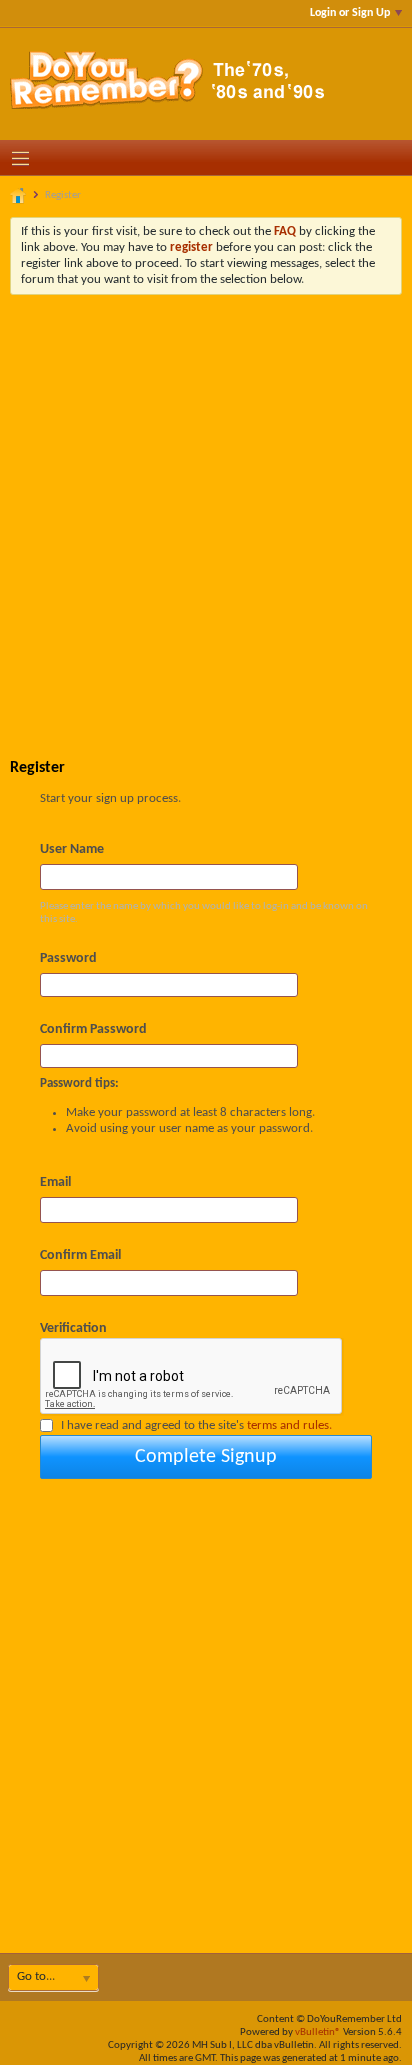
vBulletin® (318, 2032)
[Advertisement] (206, 511)
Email (55, 1182)
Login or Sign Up (350, 13)
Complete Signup (206, 1457)
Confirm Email (80, 1255)
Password (68, 958)
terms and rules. (289, 1425)
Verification (73, 1328)
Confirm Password (93, 1029)
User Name (72, 849)
